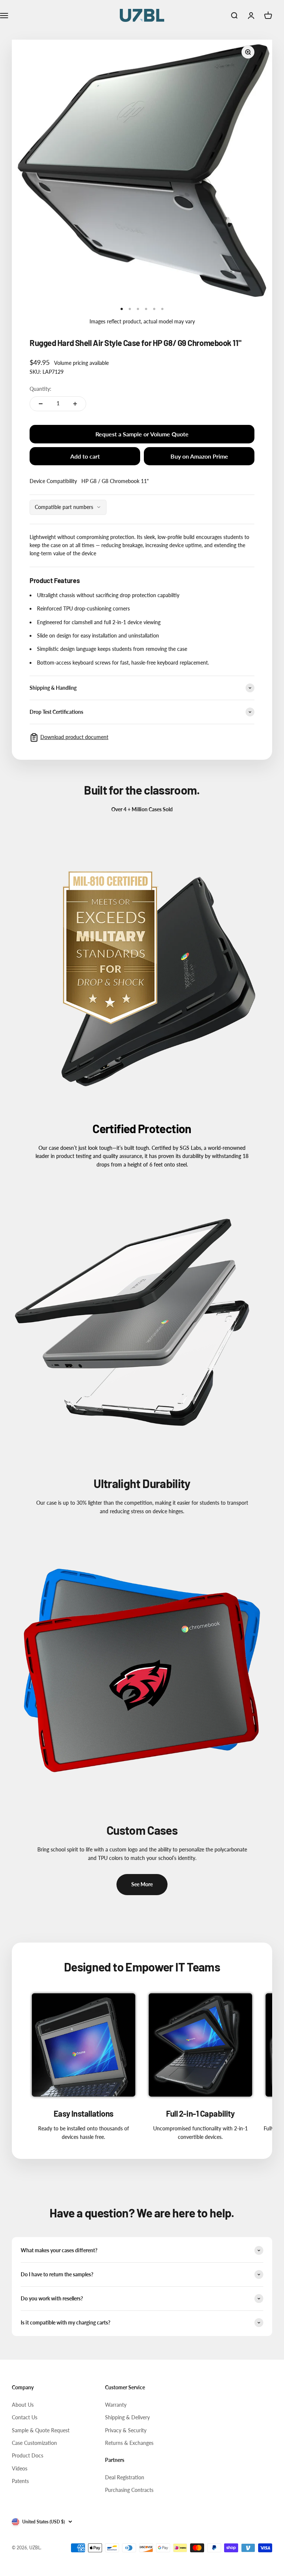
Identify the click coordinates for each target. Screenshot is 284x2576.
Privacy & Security (126, 2430)
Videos (20, 2468)
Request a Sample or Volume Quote (142, 434)
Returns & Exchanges (129, 2443)
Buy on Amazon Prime (199, 456)
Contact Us (25, 2417)
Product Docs (28, 2455)
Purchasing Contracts (129, 2490)
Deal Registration (125, 2477)
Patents (20, 2481)
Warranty (116, 2405)
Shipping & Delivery (127, 2417)
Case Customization (34, 2443)
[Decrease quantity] (41, 404)
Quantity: (40, 389)
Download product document (74, 737)
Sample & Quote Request (41, 2430)
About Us (23, 2405)
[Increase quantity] (75, 404)
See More (142, 1884)
